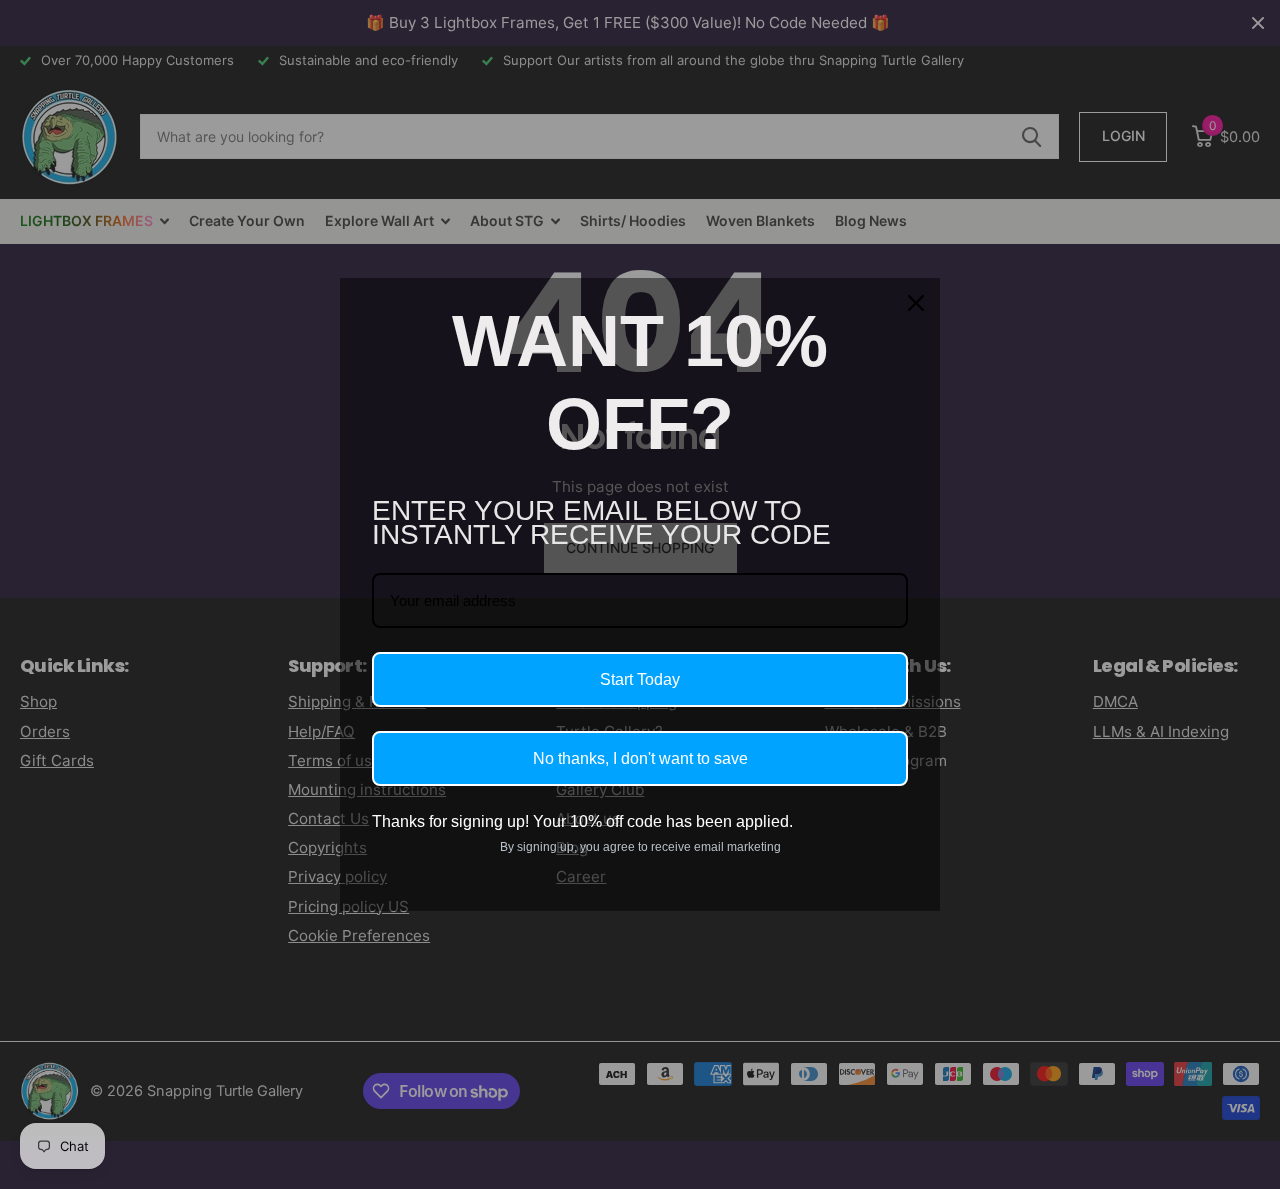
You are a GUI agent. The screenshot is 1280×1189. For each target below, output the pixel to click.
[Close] (916, 303)
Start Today (640, 679)
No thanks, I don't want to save (640, 758)
